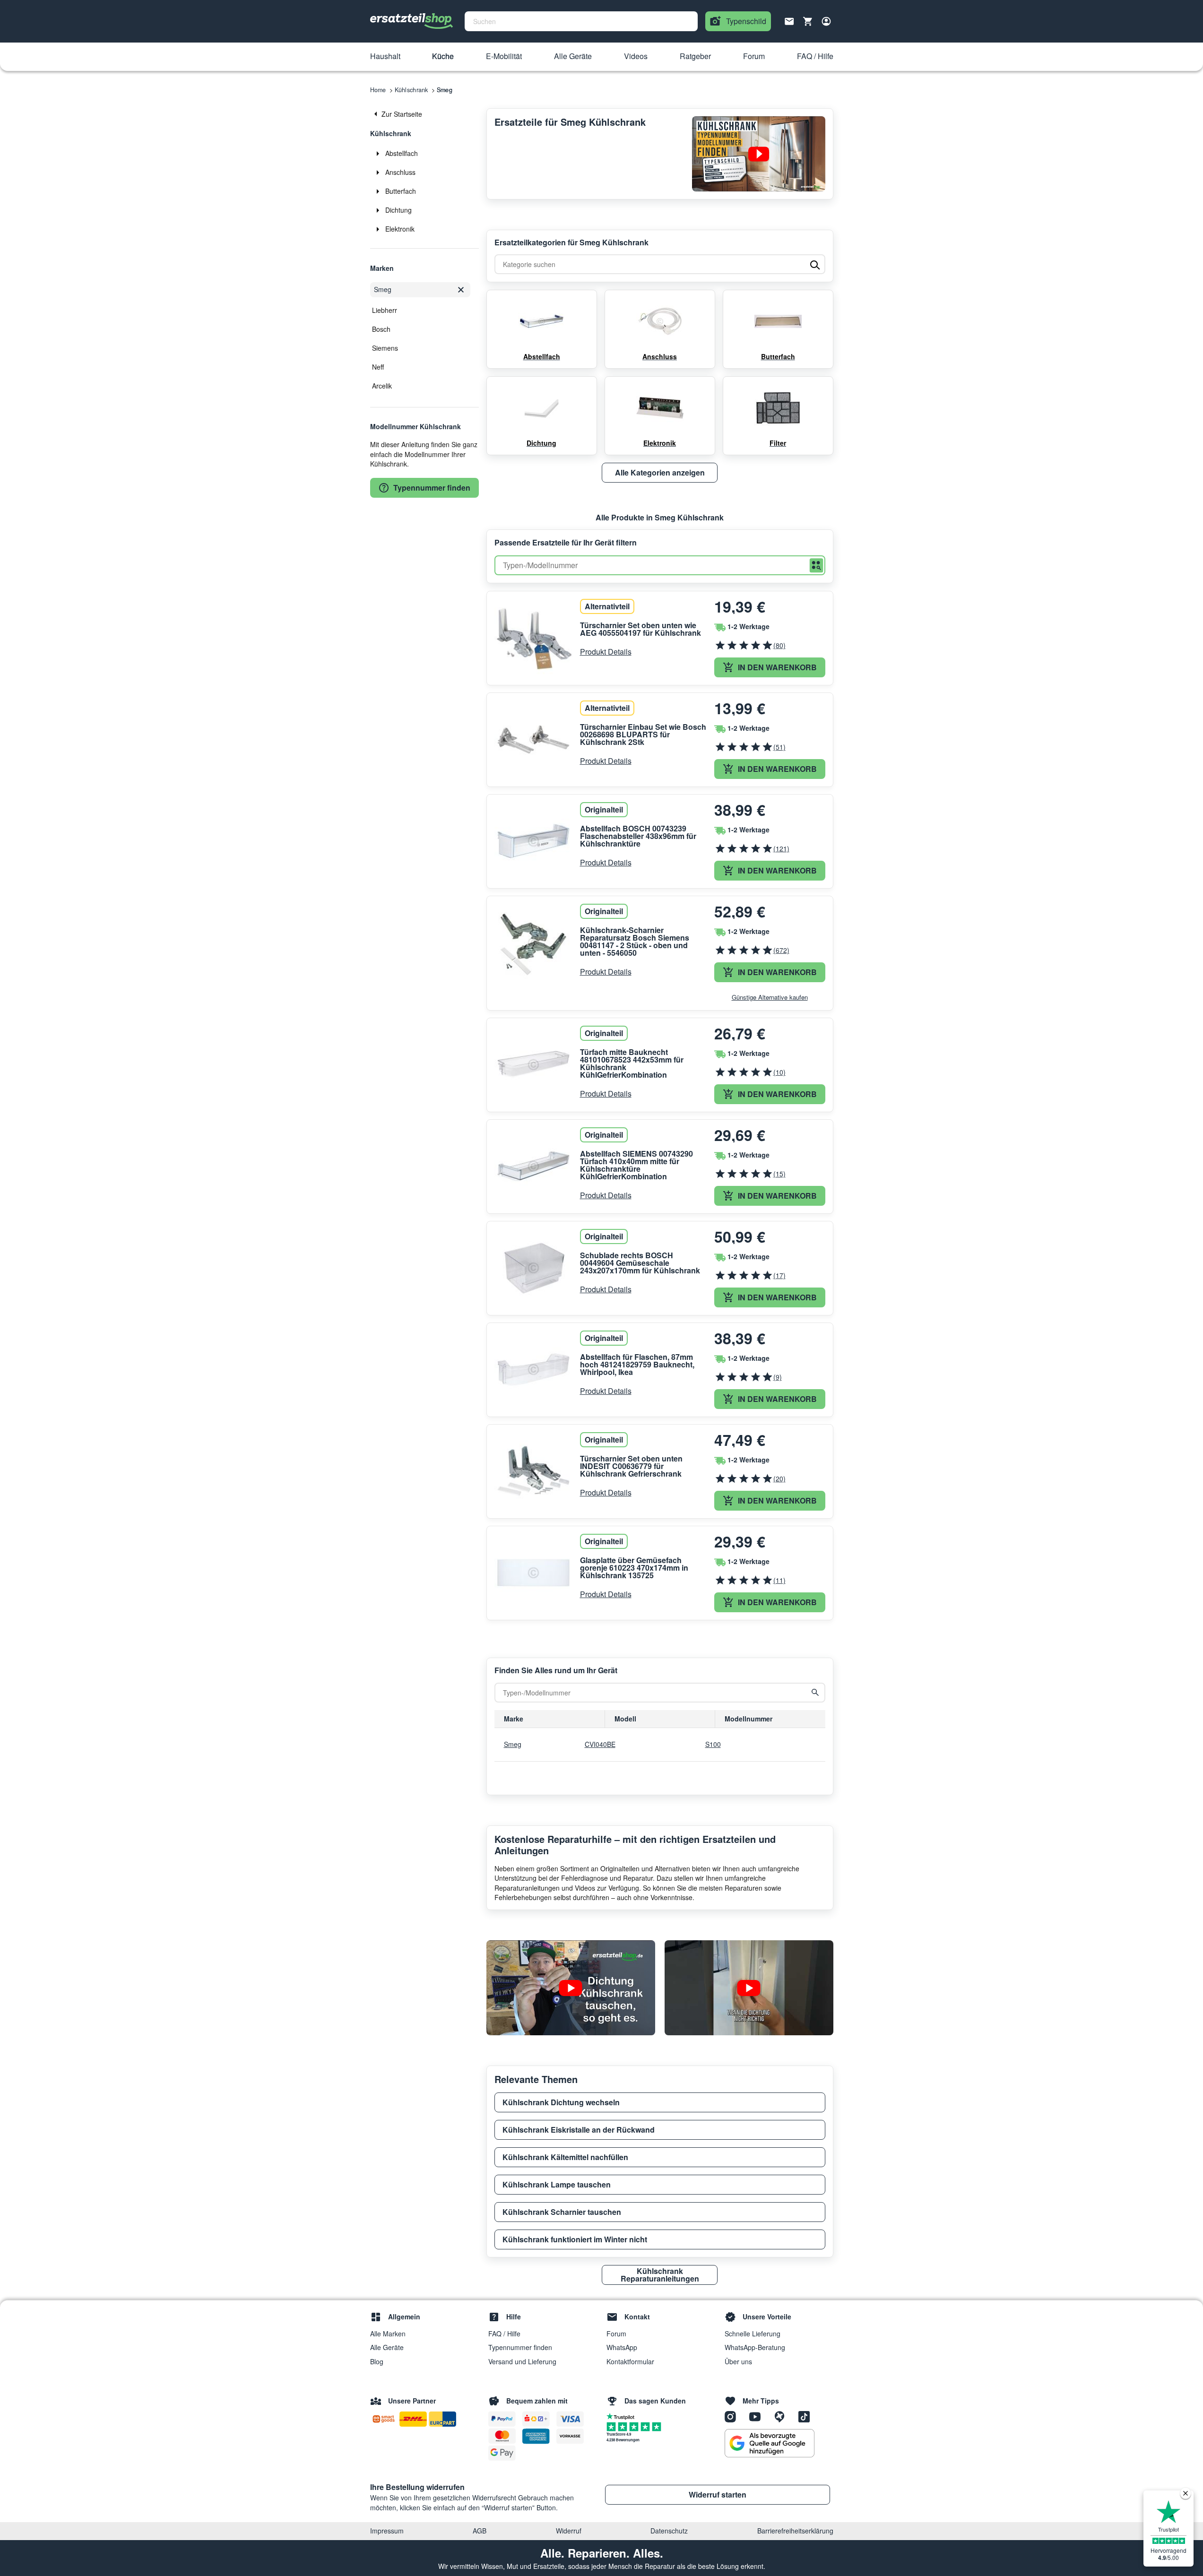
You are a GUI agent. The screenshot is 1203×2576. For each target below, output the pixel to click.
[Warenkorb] (808, 21)
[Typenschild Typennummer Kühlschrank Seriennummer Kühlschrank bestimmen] (759, 154)
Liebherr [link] (385, 310)
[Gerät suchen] (815, 1693)
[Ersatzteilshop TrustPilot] (623, 2416)
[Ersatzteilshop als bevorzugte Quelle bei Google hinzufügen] (770, 2443)
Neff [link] (378, 367)
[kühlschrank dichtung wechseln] (571, 1988)
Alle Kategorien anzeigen (660, 472)
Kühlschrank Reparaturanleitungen (660, 2275)
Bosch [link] (381, 329)
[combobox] (581, 21)
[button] (385, 57)
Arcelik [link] (382, 386)
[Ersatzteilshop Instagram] (734, 2416)
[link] (424, 114)
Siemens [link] (385, 348)
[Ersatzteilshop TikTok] (806, 2416)
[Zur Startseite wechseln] (412, 21)
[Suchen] (816, 566)
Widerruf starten (718, 2494)
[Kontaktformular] (789, 20)
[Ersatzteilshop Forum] (783, 2416)
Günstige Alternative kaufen (770, 997)
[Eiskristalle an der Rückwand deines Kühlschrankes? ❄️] (749, 1988)
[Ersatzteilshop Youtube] (758, 2416)
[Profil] (826, 21)
